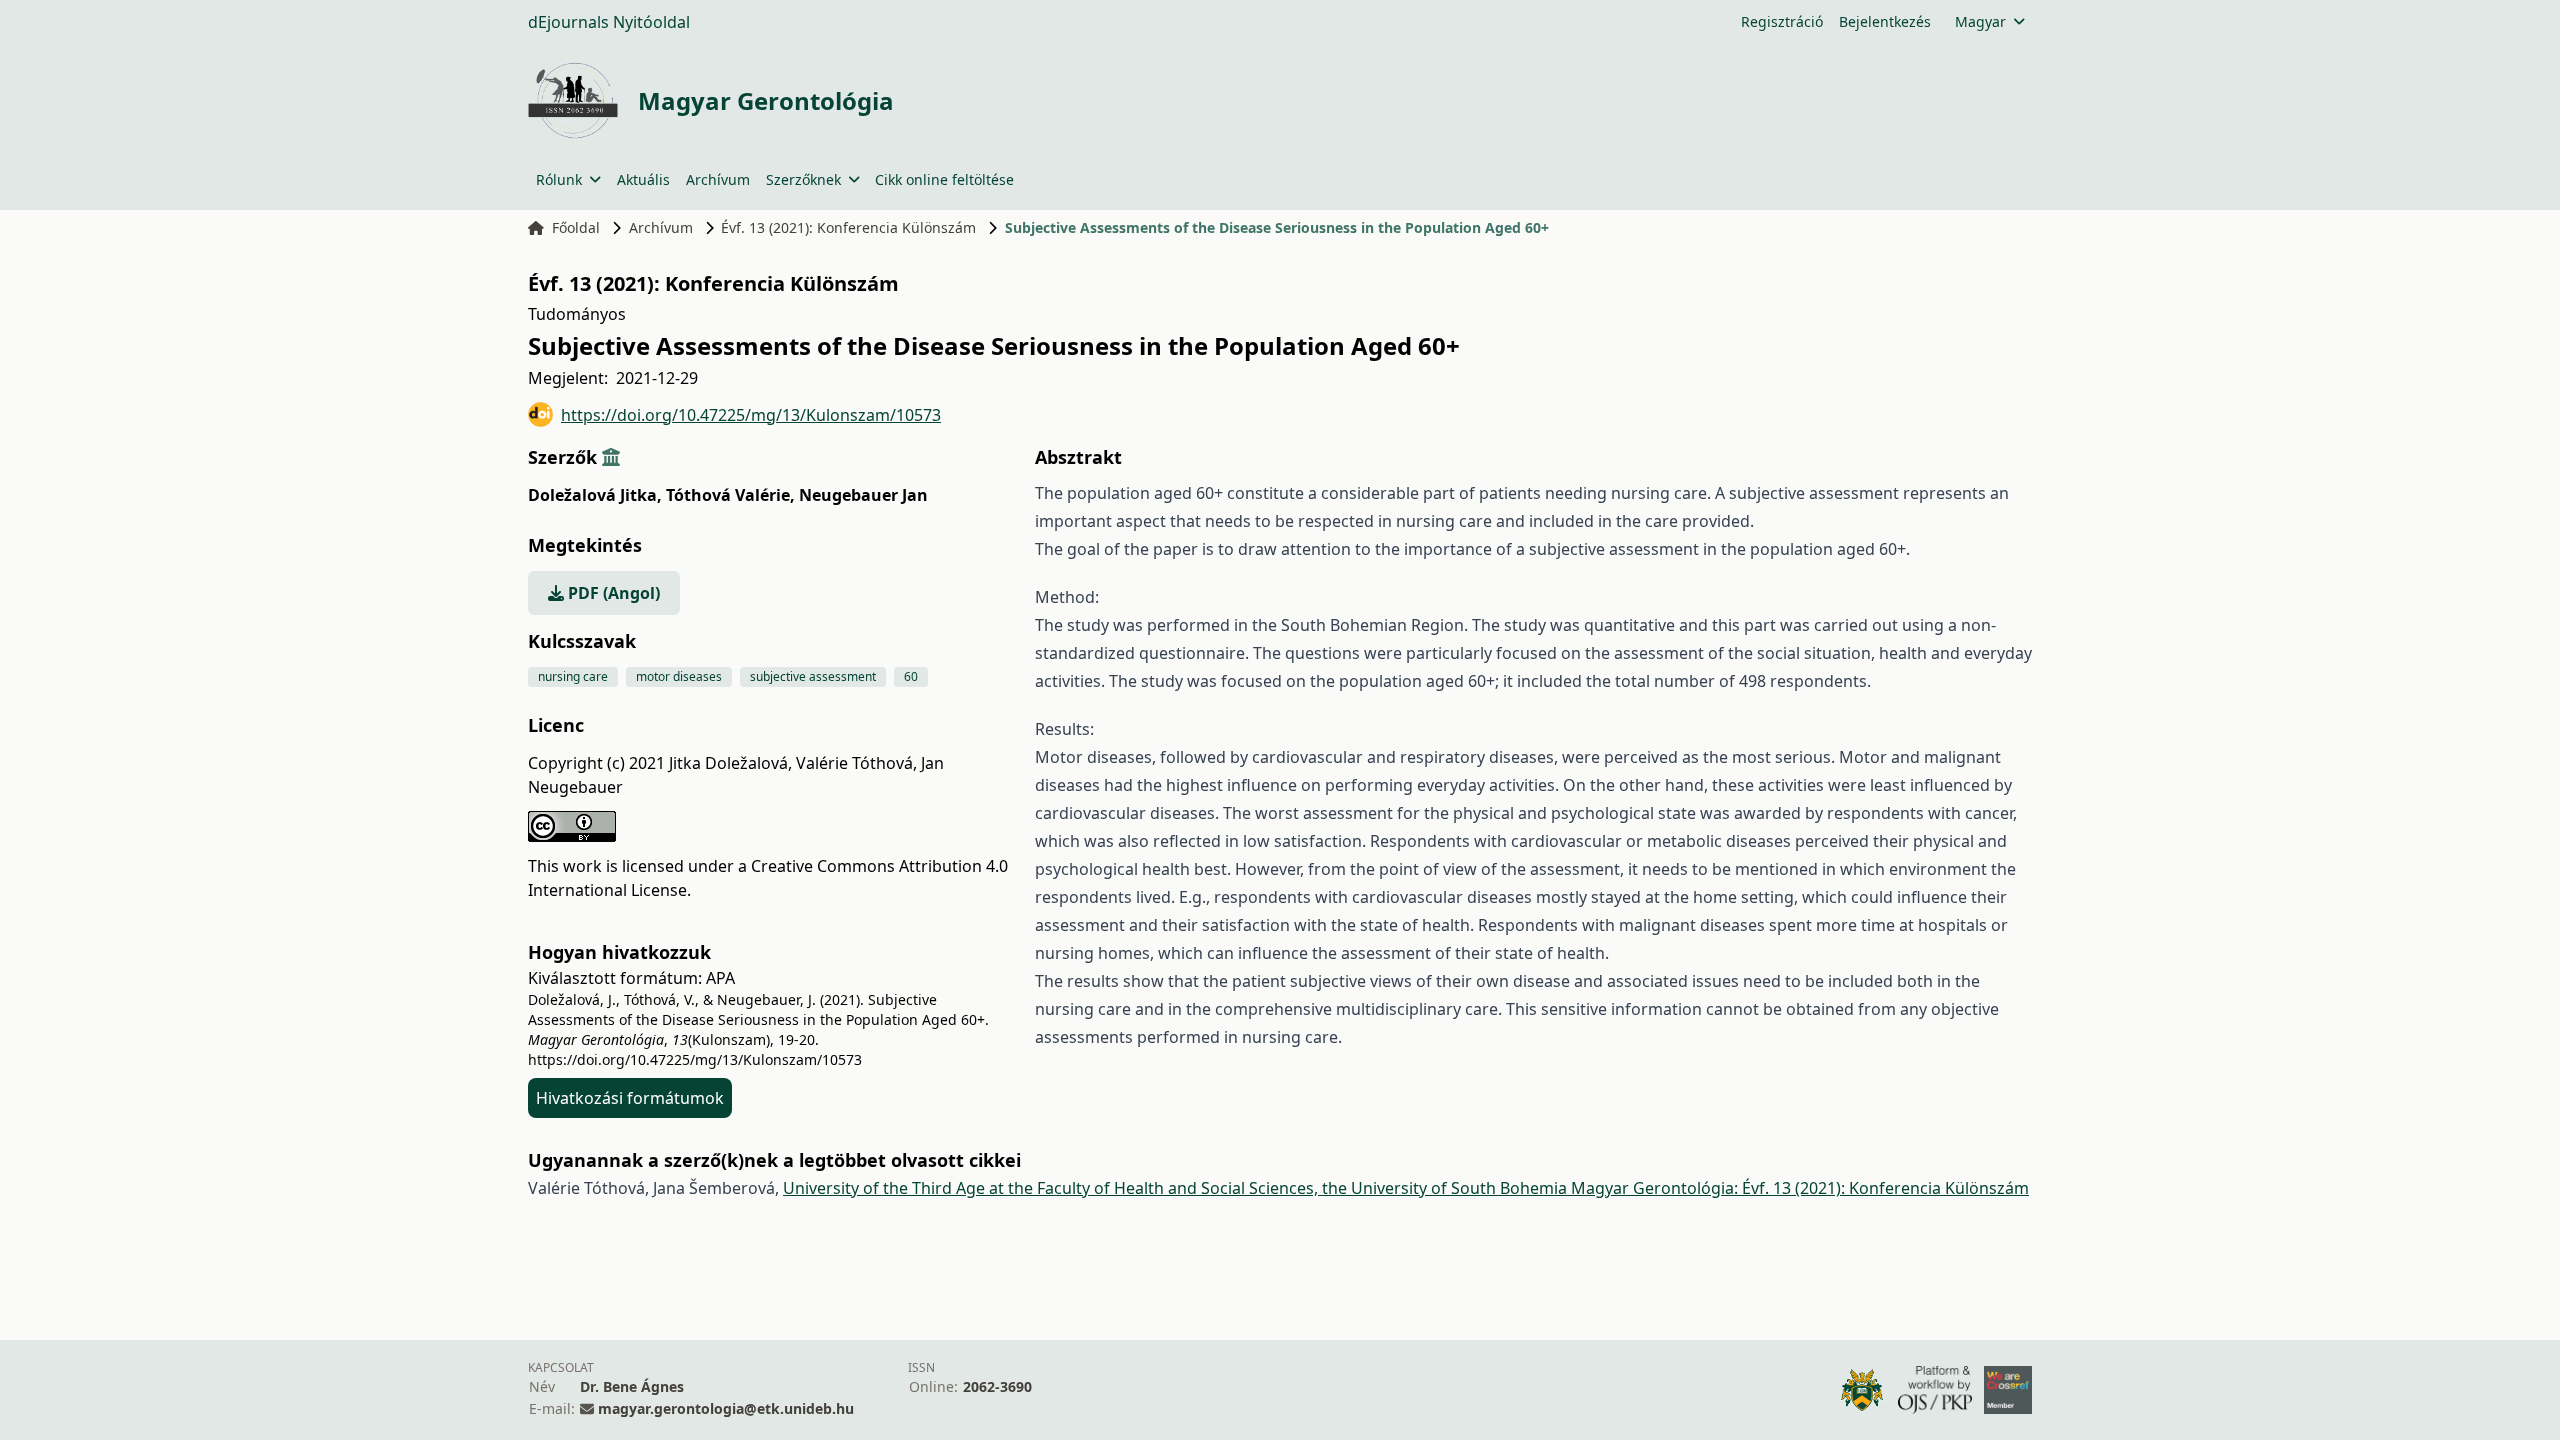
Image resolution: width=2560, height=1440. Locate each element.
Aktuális (643, 179)
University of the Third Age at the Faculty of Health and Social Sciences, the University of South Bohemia (1177, 1188)
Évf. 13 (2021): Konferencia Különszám (848, 227)
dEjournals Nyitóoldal (609, 22)
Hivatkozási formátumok (630, 1098)
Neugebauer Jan (863, 495)
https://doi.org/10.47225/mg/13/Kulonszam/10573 (751, 415)
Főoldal (576, 227)
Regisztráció (1782, 21)
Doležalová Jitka (595, 495)
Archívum (718, 179)
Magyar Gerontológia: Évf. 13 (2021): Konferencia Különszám (1800, 1188)
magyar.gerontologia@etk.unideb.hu (726, 1408)
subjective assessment (813, 676)
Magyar (1980, 21)
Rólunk (559, 179)
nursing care (573, 676)
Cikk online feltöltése (944, 179)
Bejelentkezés (1885, 21)
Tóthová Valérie (730, 495)
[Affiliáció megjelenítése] (611, 457)
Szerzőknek (803, 179)
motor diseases (679, 676)
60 (911, 676)
